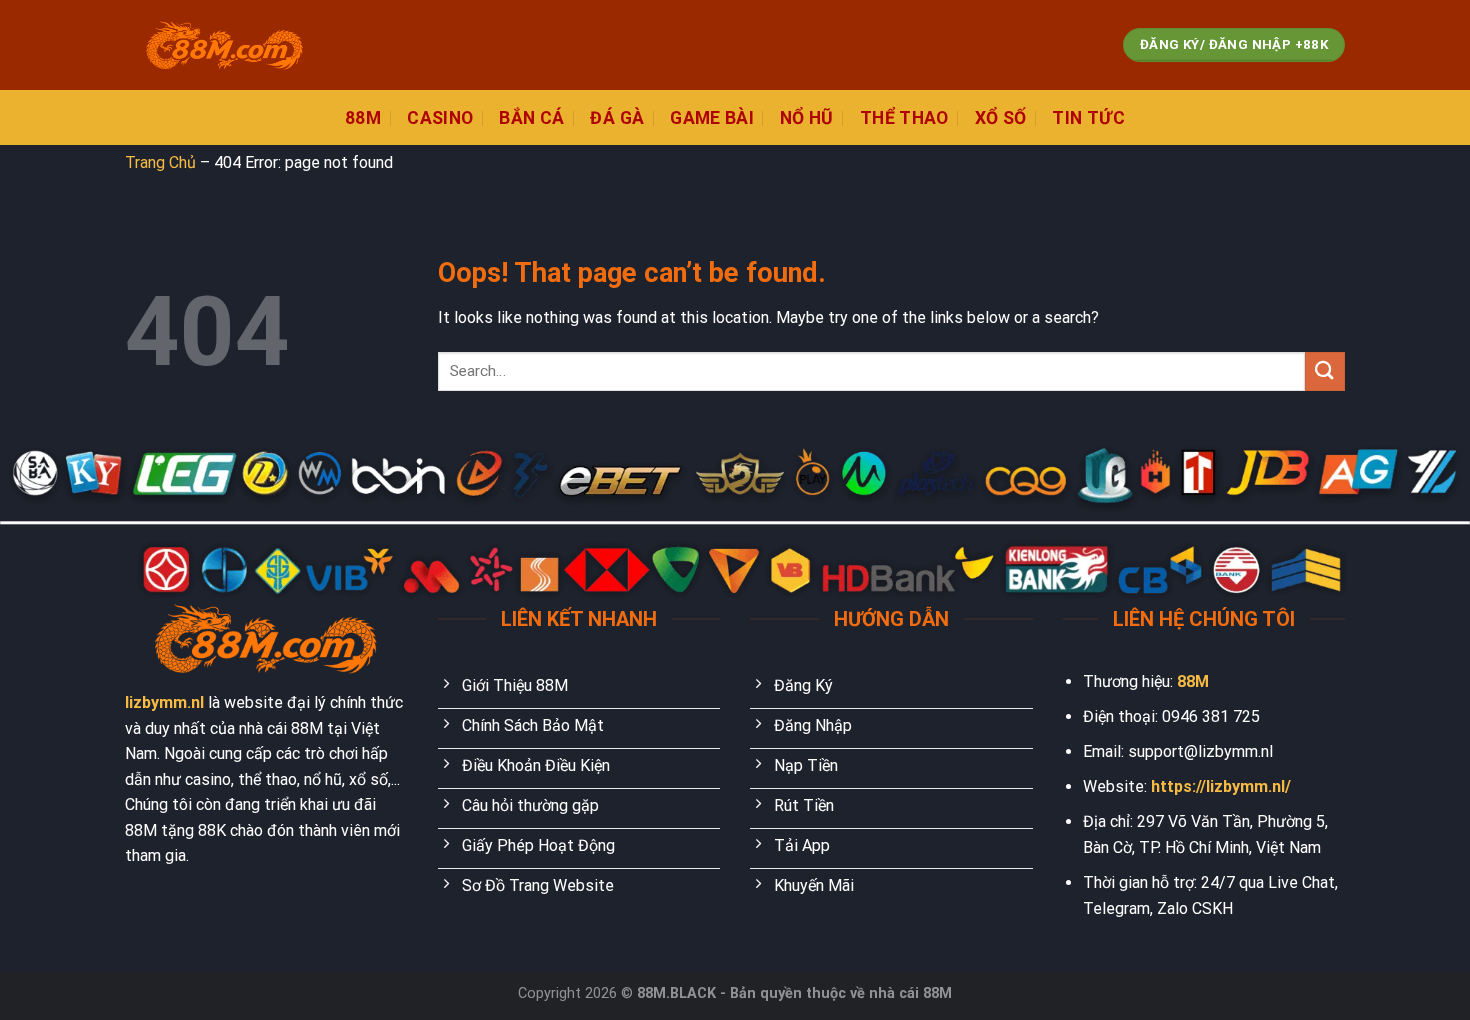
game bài (712, 118)
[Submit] (1325, 371)
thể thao (904, 118)
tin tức (1088, 118)
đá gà (617, 118)
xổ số (1001, 118)
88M (1193, 681)
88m (363, 118)
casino (440, 118)
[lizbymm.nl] (225, 45)
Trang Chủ (160, 162)
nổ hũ (807, 118)
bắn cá (531, 118)
